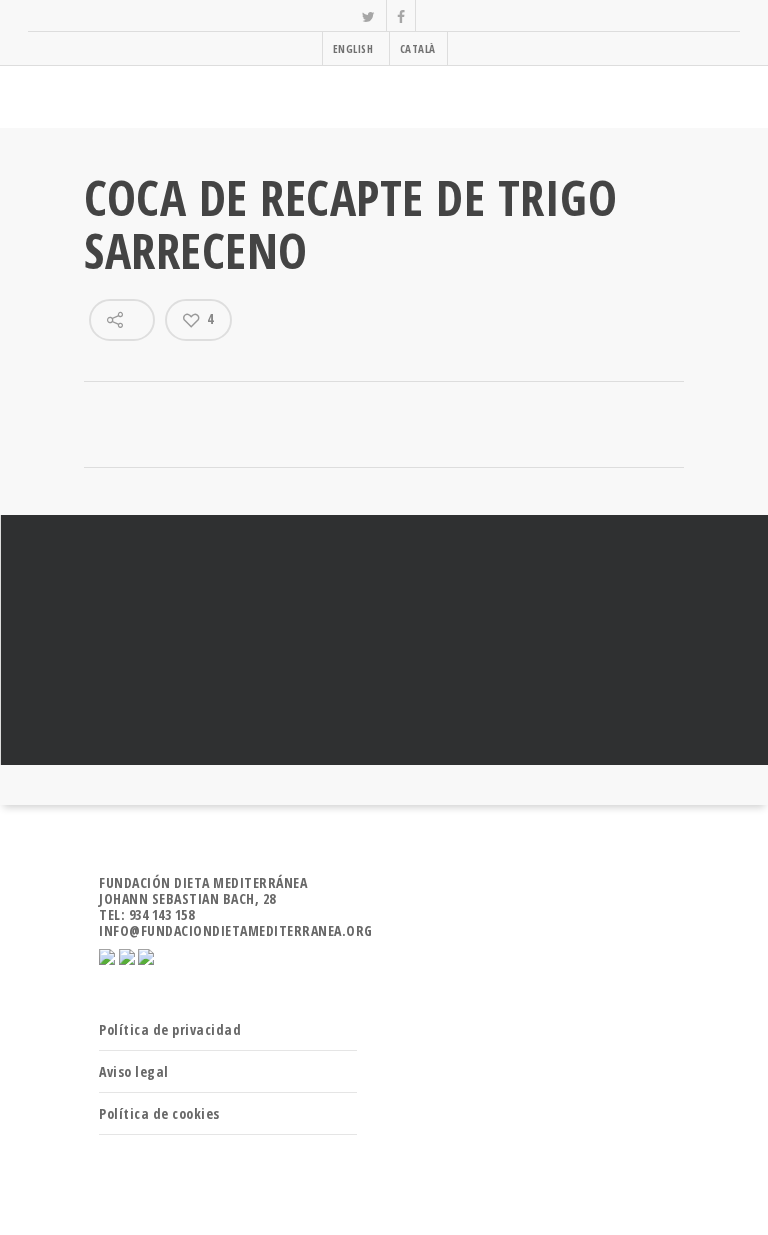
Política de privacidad (170, 1029)
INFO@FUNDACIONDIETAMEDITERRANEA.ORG (236, 930)
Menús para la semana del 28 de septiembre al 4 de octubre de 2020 (384, 640)
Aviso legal (134, 1071)
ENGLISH (353, 48)
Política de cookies (159, 1113)
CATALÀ (418, 48)
